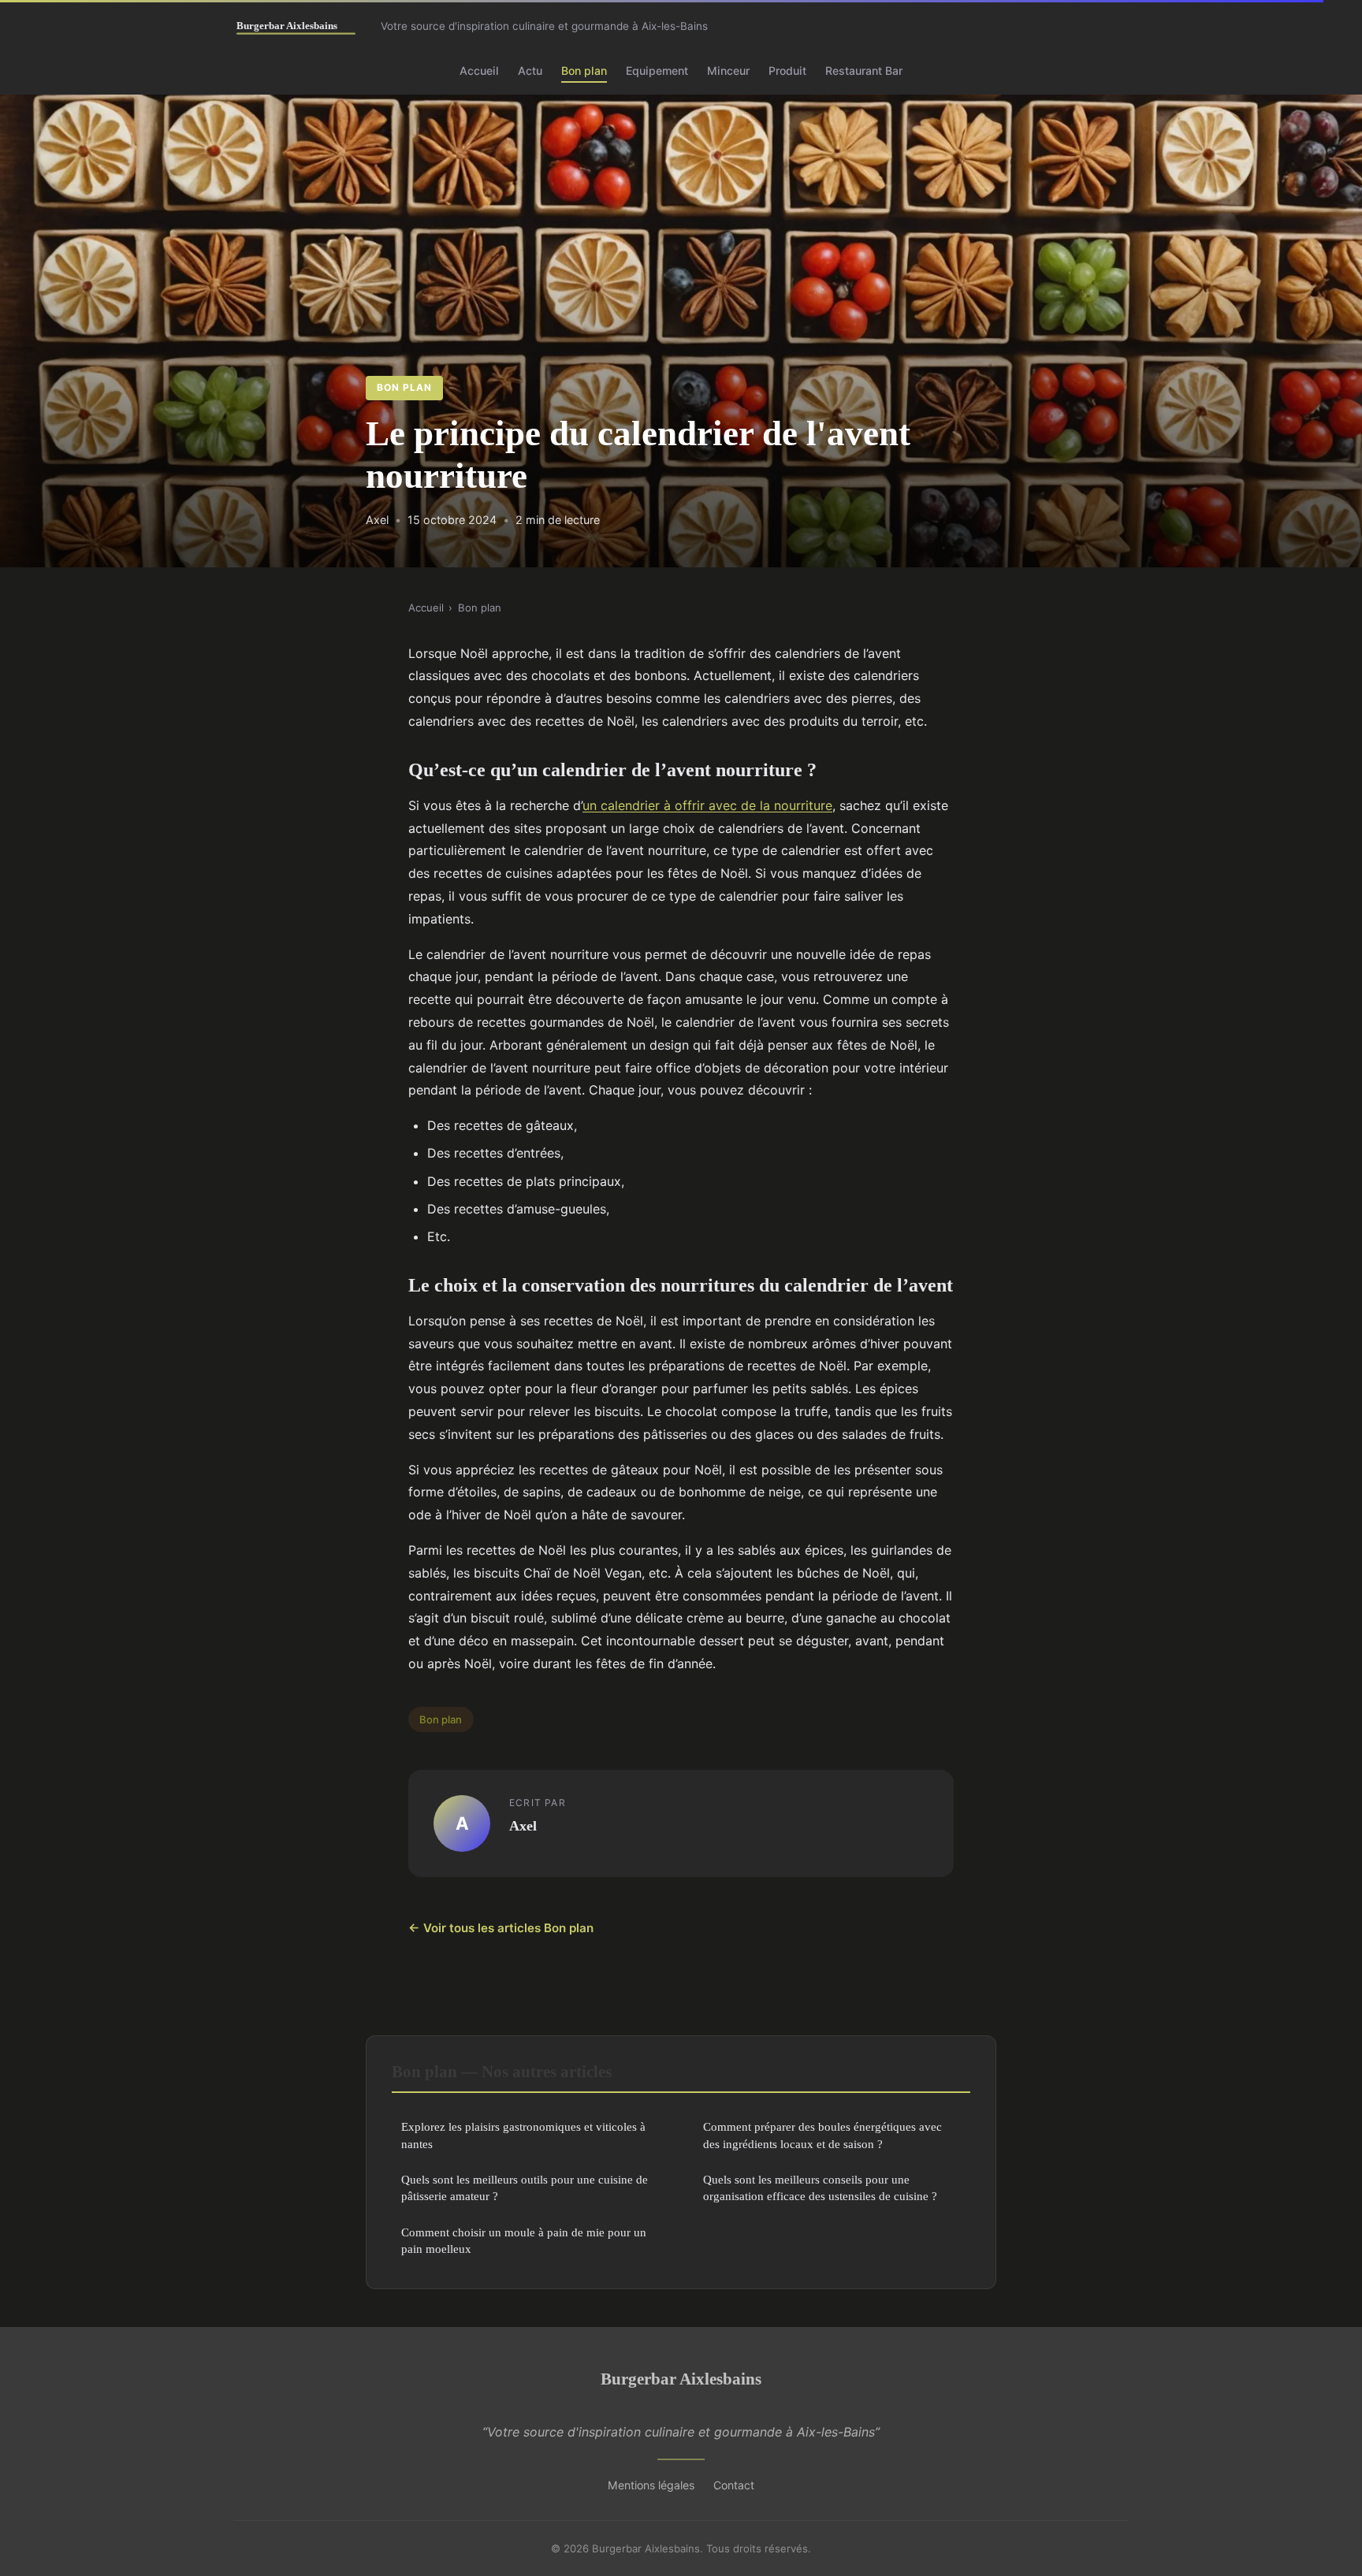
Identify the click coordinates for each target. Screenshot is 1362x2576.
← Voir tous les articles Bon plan (501, 1928)
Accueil (479, 71)
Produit (787, 71)
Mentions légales (651, 2485)
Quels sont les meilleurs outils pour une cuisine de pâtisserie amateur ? (525, 2188)
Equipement (657, 71)
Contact (734, 2485)
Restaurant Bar (864, 71)
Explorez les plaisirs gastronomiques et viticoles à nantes (523, 2135)
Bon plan (584, 71)
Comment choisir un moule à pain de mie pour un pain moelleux (524, 2240)
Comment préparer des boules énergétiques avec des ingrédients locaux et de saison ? (822, 2135)
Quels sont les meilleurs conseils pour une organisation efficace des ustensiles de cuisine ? (820, 2188)
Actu (530, 71)
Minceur (728, 71)
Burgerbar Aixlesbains (681, 2379)
